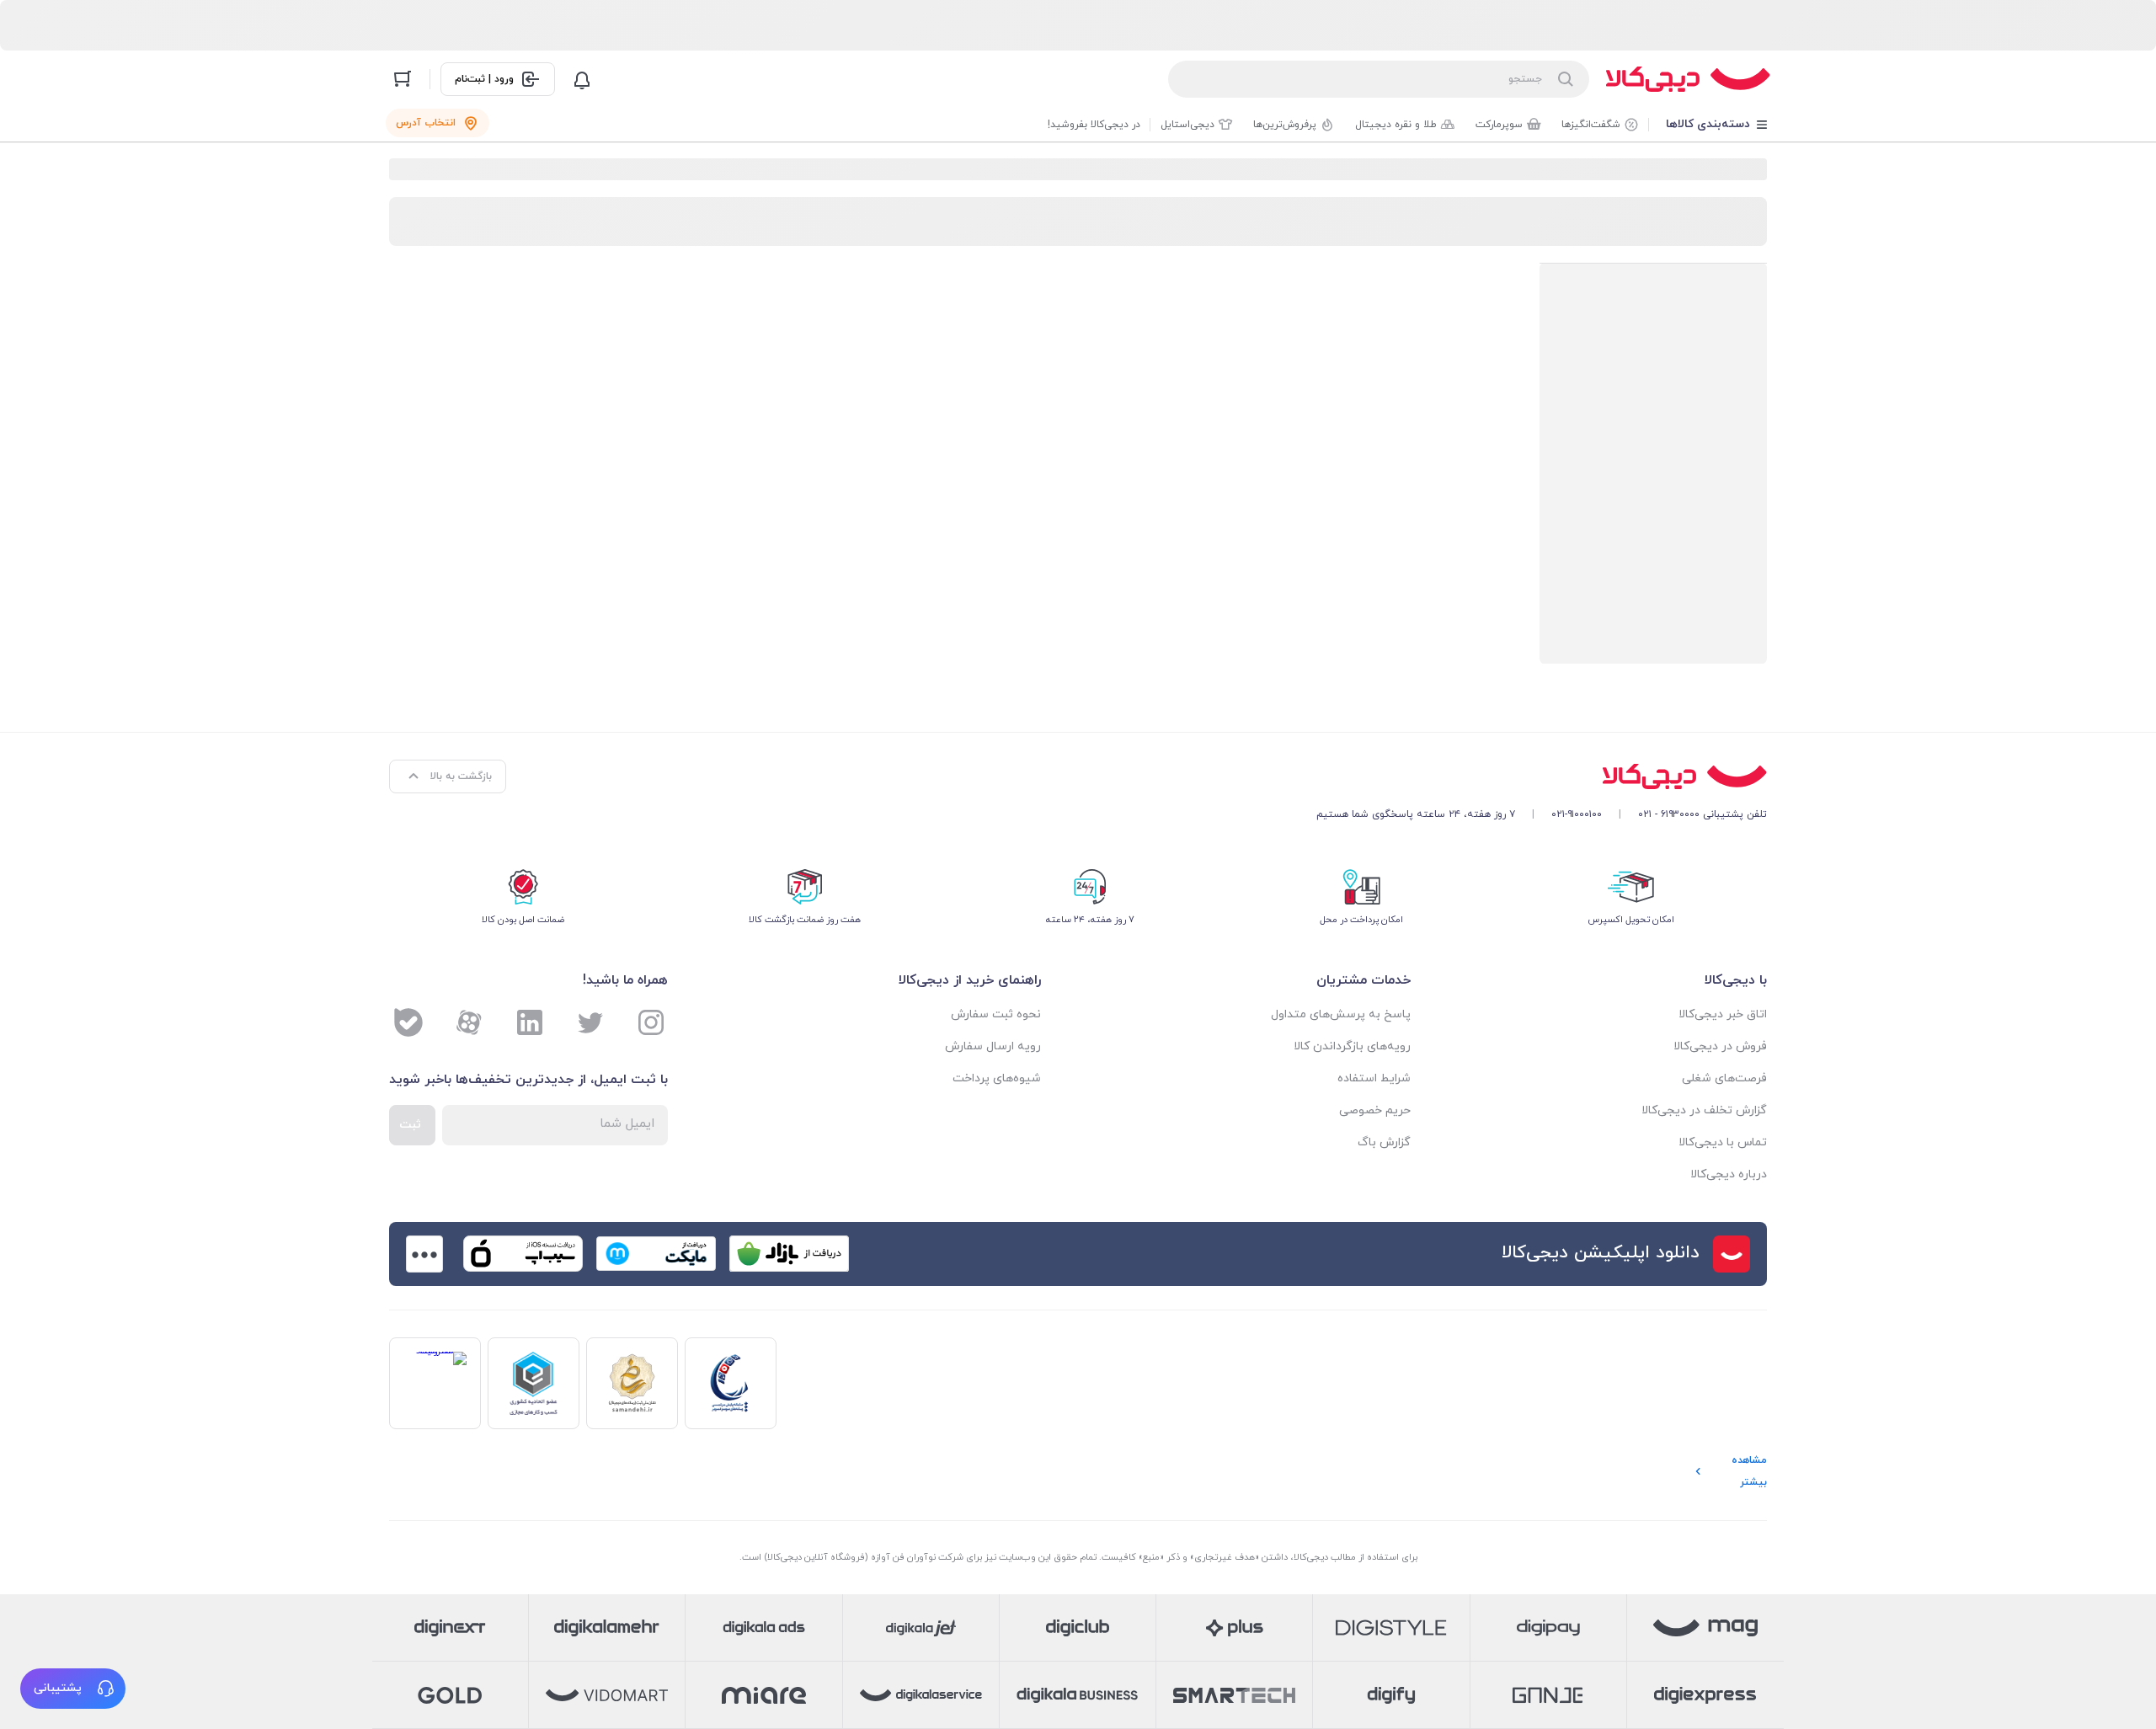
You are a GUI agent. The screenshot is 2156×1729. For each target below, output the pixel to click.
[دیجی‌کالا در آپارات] (469, 1022)
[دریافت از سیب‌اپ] (523, 1254)
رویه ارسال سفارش (993, 1046)
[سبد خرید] (403, 79)
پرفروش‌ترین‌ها (1285, 125)
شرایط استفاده (1374, 1078)
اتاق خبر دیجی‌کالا (1723, 1014)
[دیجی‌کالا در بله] (408, 1022)
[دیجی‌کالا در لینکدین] (530, 1022)
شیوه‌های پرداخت (997, 1078)
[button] (73, 1689)
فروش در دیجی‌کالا (1720, 1046)
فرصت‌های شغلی (1724, 1078)
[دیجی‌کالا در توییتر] (590, 1022)
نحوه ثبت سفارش (996, 1014)
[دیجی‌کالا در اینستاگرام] (651, 1022)
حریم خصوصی (1375, 1110)
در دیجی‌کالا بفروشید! (1094, 125)
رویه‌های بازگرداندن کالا (1352, 1046)
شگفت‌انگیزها (1591, 125)
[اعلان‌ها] (582, 79)
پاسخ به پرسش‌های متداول (1341, 1014)
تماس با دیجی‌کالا (1723, 1142)
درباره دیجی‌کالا (1729, 1174)
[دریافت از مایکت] (656, 1254)
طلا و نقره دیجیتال (1396, 125)
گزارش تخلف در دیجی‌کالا (1704, 1110)
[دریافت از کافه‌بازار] (789, 1254)
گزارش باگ (1384, 1142)
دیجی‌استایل (1187, 125)
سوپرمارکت (1499, 125)
